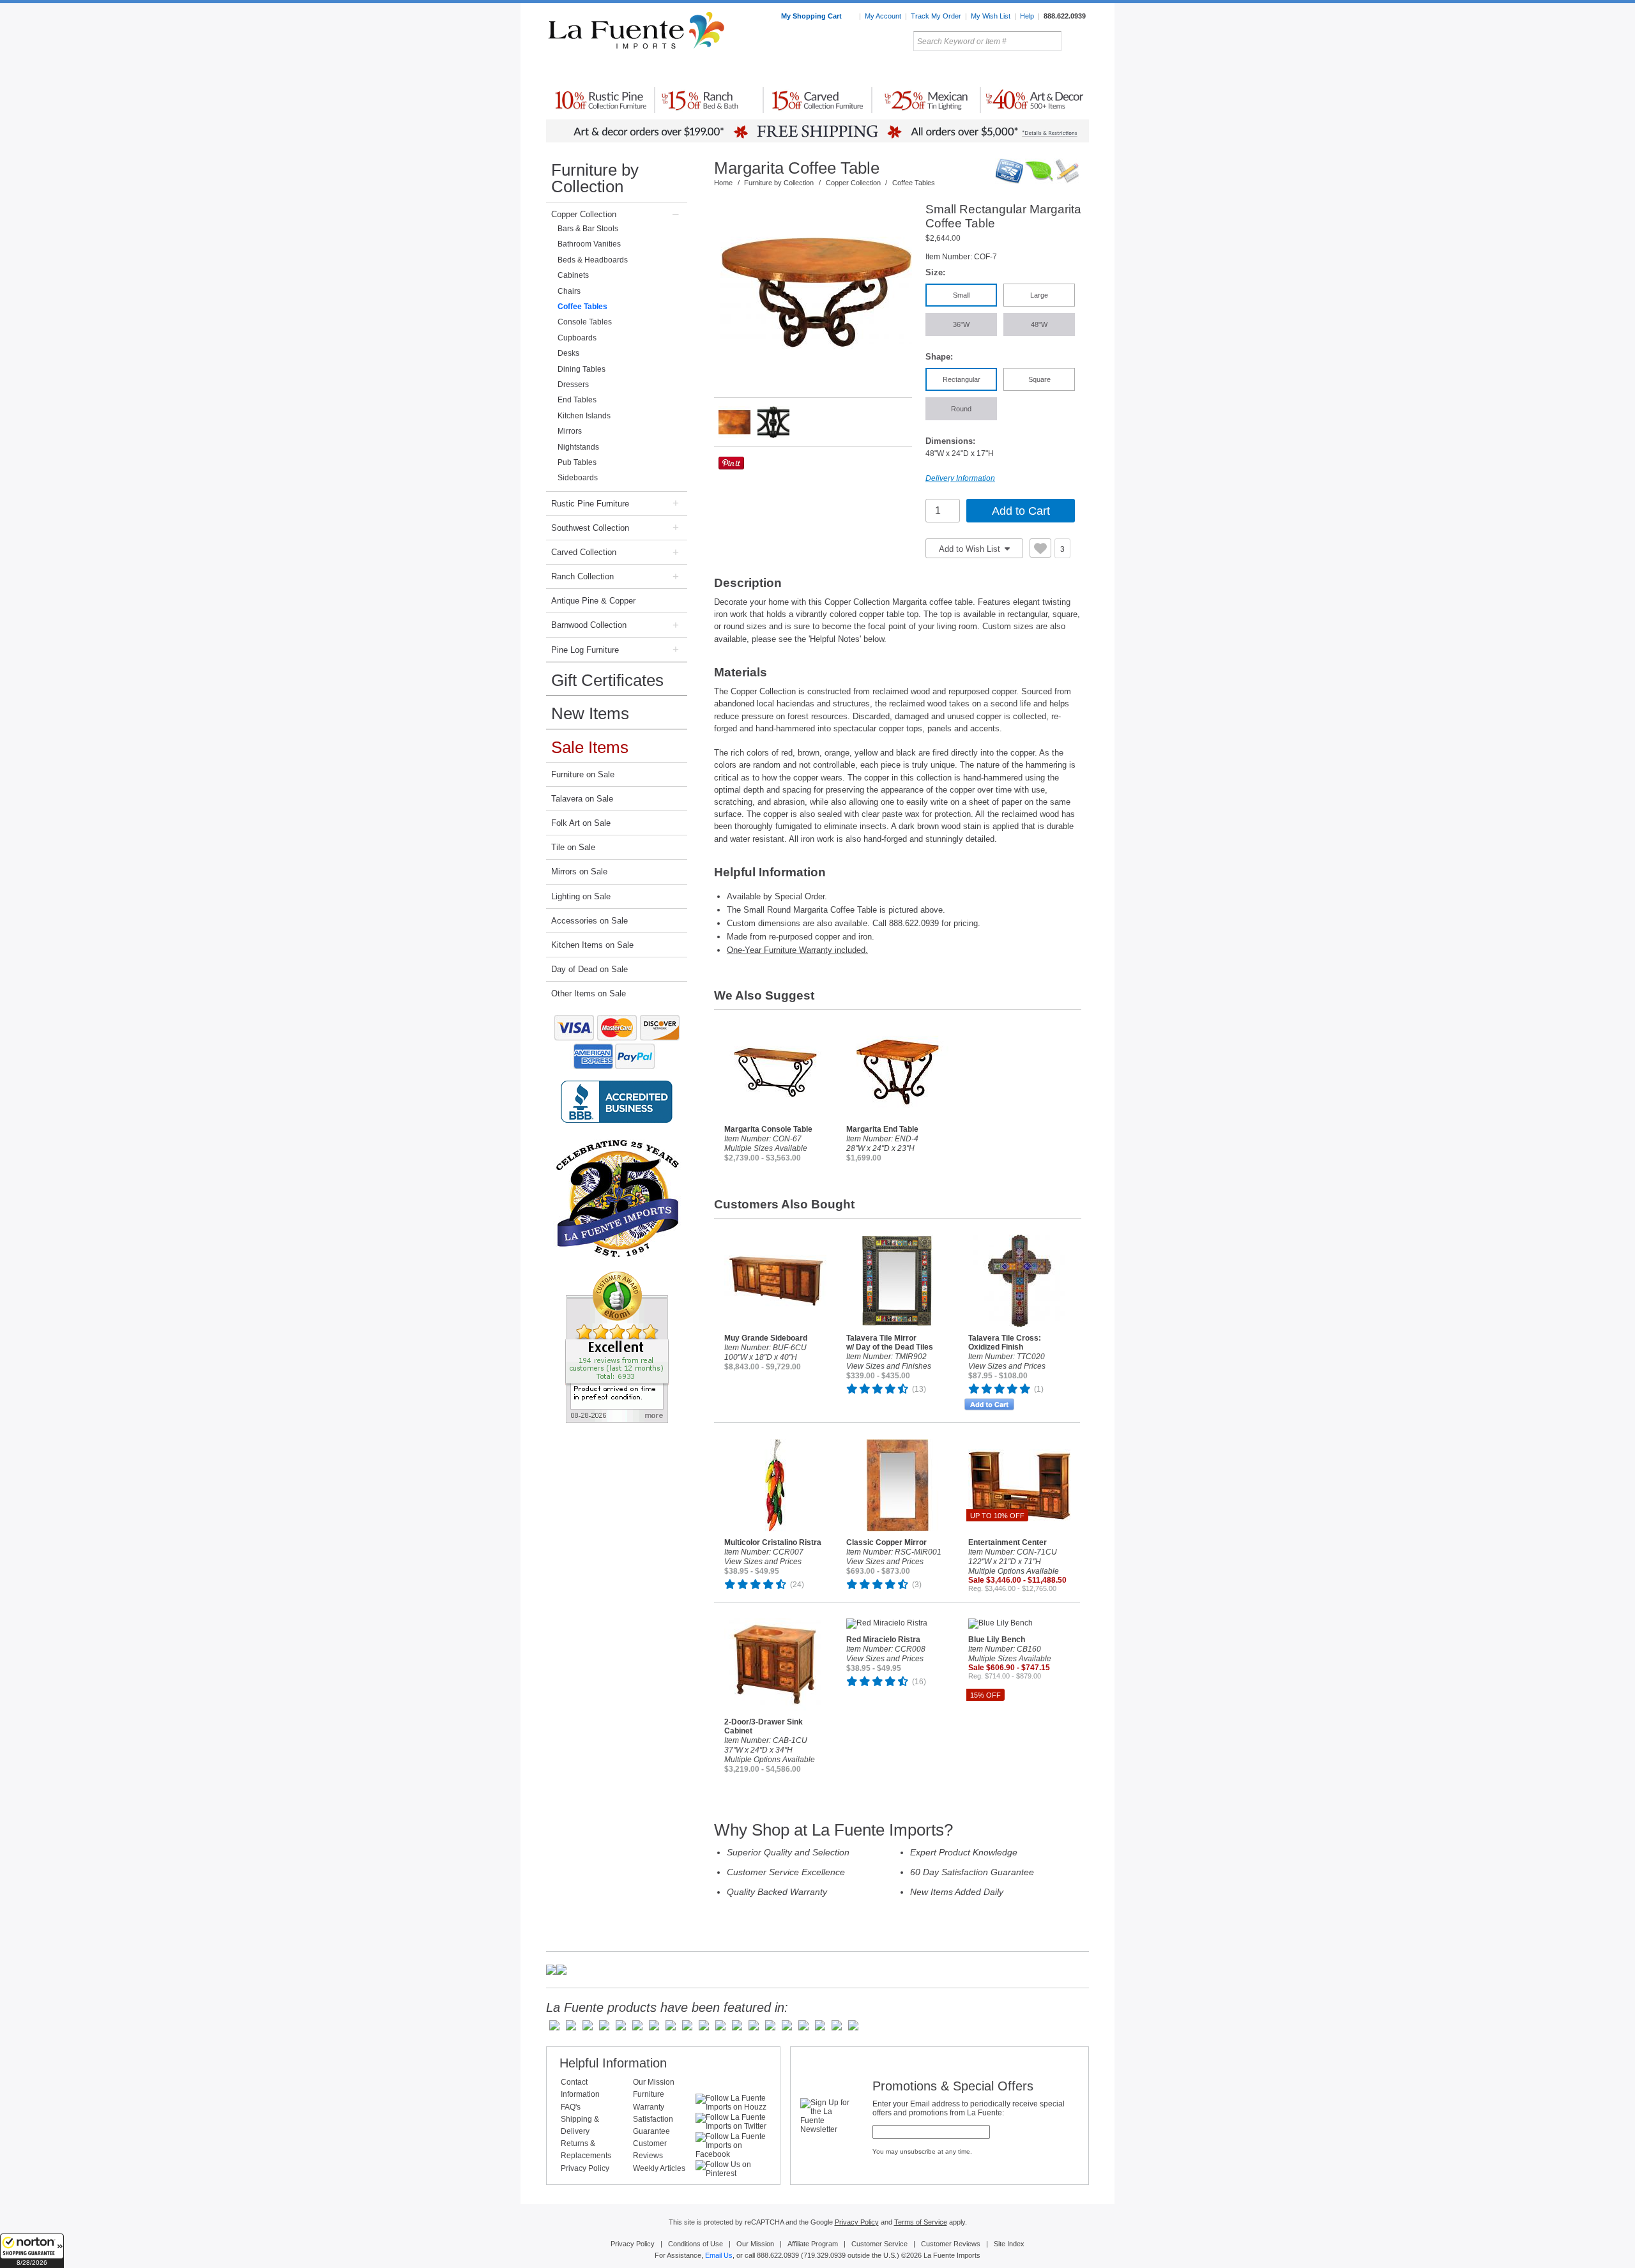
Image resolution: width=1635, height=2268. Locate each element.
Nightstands (578, 447)
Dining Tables (582, 369)
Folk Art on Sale (581, 823)
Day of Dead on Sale (589, 969)
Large (1039, 295)
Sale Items (1058, 70)
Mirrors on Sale (579, 871)
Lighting (1003, 70)
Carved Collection (584, 552)
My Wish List (991, 16)
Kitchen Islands (584, 416)
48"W (1039, 324)
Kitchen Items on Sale (592, 945)
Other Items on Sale (589, 993)
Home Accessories (790, 70)
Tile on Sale (573, 847)
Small (961, 295)
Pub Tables (577, 462)
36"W (961, 324)
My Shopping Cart (812, 16)
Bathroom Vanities (589, 244)
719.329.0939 (825, 2255)
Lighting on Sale (581, 896)
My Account (883, 16)
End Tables (577, 400)
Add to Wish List (971, 549)
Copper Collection (584, 214)
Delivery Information (960, 478)
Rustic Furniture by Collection (601, 70)
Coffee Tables (582, 307)
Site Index (1009, 2244)
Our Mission (654, 2082)
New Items (590, 713)
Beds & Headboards (593, 260)
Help (1027, 16)
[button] (32, 2251)
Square (1039, 379)
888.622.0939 (1065, 16)
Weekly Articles (659, 2168)
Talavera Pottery (913, 70)
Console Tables (585, 322)
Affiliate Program (813, 2244)
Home (723, 183)
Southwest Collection (590, 528)
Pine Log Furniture (585, 650)
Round (961, 409)
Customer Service (879, 2244)
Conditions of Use (696, 2244)
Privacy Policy (585, 2168)
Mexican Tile (875, 70)
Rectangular (962, 379)
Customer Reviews (951, 2244)
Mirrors (570, 431)
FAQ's (571, 2107)
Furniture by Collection (595, 178)
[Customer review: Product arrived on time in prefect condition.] (617, 1347)
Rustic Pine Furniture (590, 504)
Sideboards (578, 478)
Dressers (573, 384)
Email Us (719, 2255)
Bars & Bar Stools (588, 229)
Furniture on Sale (583, 774)
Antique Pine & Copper (593, 601)
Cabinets (573, 275)
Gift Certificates (607, 680)
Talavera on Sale (582, 799)
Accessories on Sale (589, 921)
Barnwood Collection (589, 625)
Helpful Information (613, 2063)
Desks (568, 353)
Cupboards (577, 338)
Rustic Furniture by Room (700, 70)
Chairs (569, 291)
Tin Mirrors (957, 70)
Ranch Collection (582, 576)
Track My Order (936, 16)
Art (848, 70)
